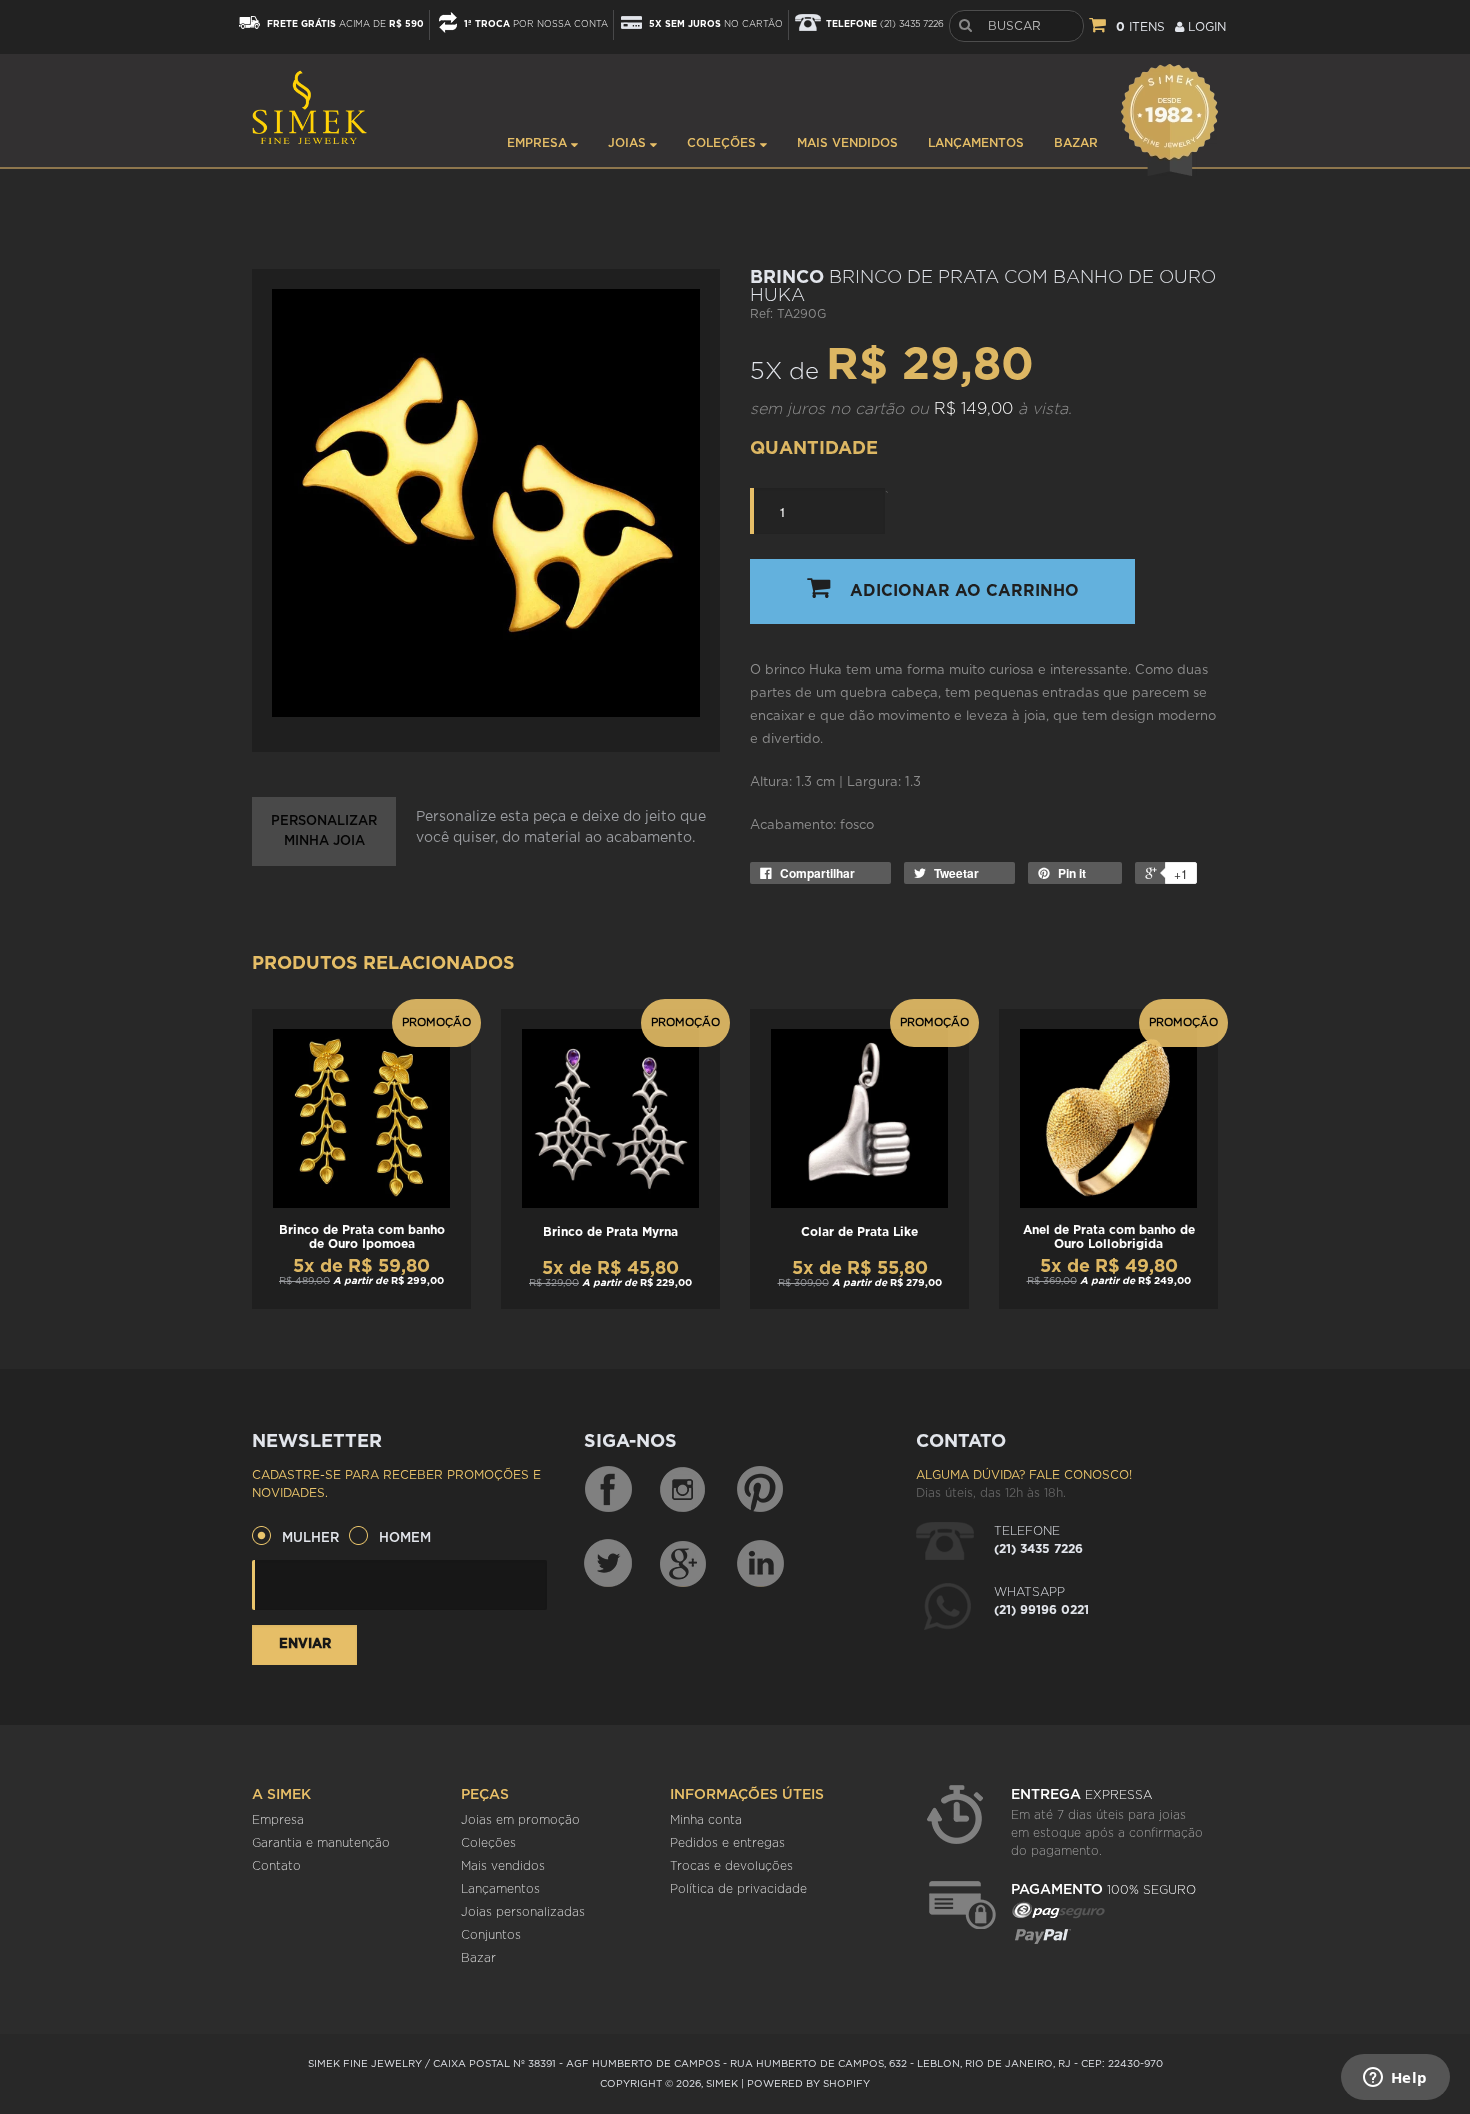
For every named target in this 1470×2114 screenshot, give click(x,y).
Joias (629, 143)
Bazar (1076, 143)
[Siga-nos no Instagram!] (684, 1490)
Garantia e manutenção (321, 1843)
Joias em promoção (520, 1820)
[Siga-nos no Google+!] (684, 1563)
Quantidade (814, 449)
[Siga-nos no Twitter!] (608, 1563)
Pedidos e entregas (727, 1843)
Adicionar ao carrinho (964, 591)
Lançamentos (976, 143)
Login (1205, 27)
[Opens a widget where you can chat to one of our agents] (1395, 2079)
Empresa (539, 143)
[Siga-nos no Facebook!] (608, 1490)
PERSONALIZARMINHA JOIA (324, 831)
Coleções (723, 143)
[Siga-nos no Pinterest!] (760, 1490)
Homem (405, 1538)
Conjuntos (491, 1935)
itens (1140, 27)
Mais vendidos (847, 143)
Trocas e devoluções (731, 1866)
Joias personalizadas (523, 1912)
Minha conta (706, 1820)
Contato (276, 1866)
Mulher (310, 1538)
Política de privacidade (738, 1889)
